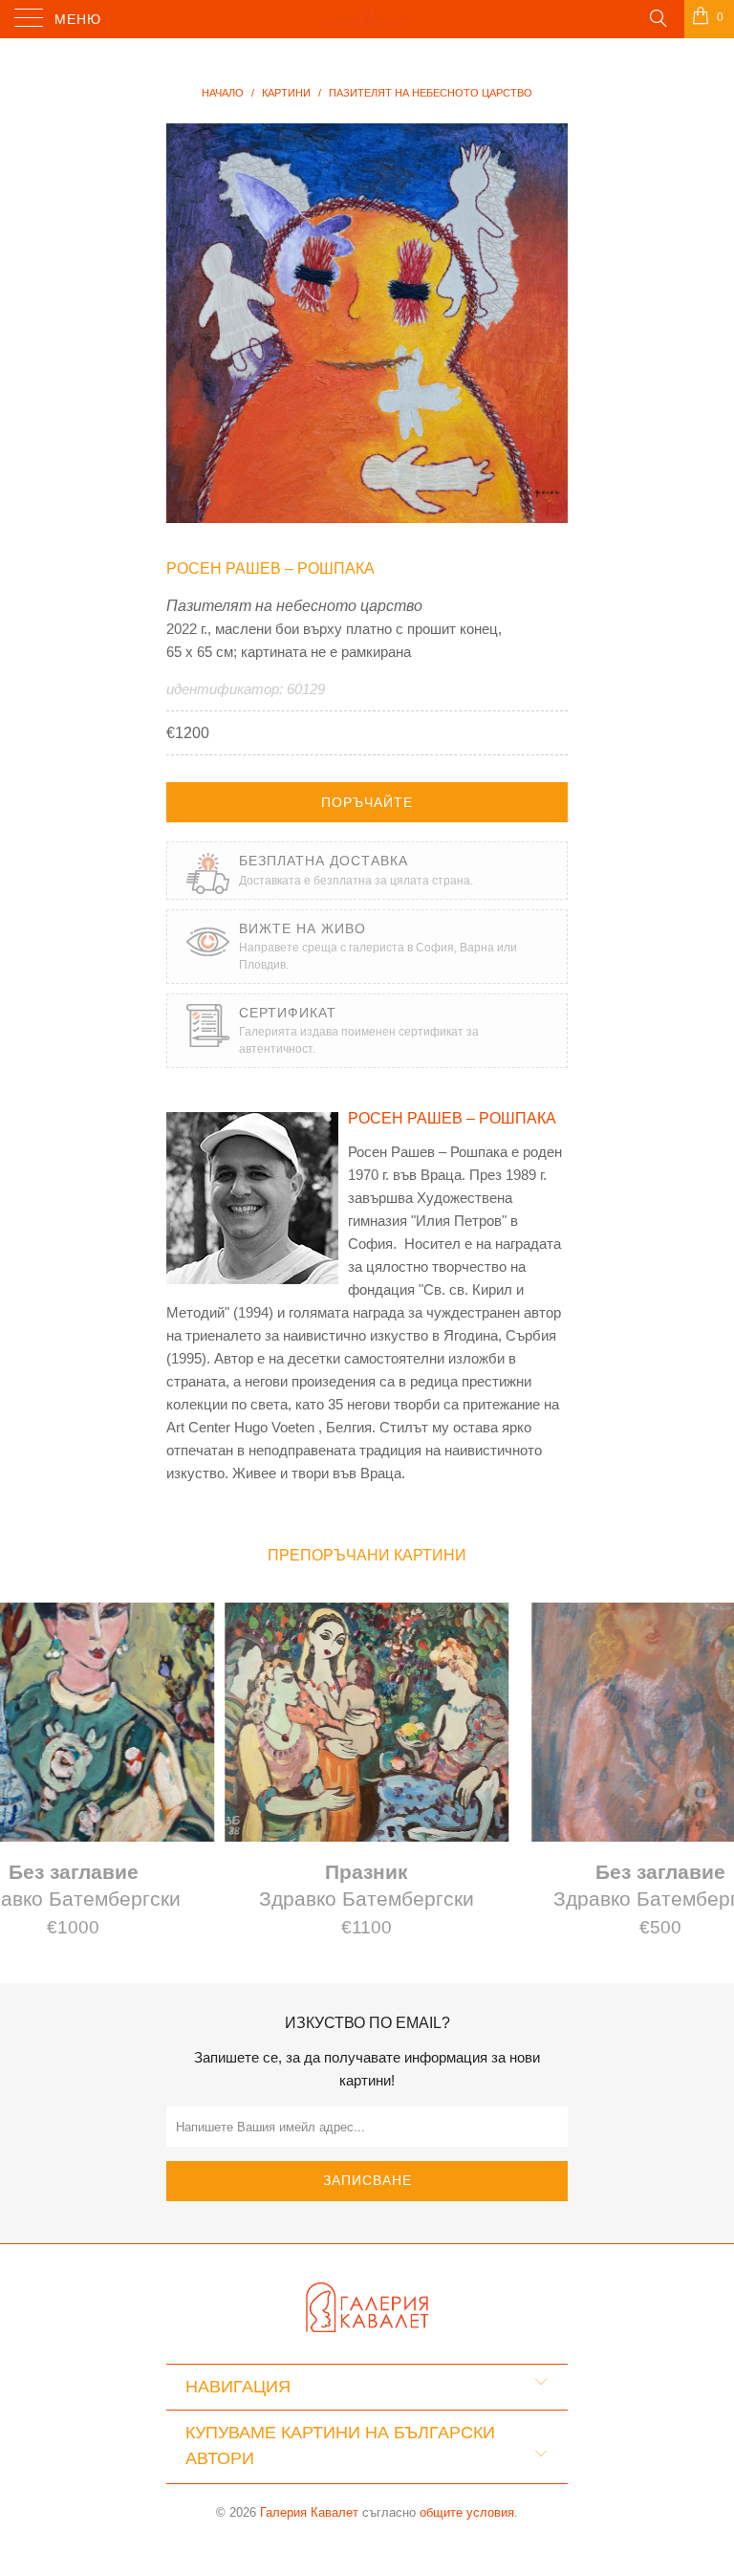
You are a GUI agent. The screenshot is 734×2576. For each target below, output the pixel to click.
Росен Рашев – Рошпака (270, 568)
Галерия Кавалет (309, 2512)
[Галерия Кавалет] (367, 19)
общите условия (467, 2512)
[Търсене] (657, 17)
